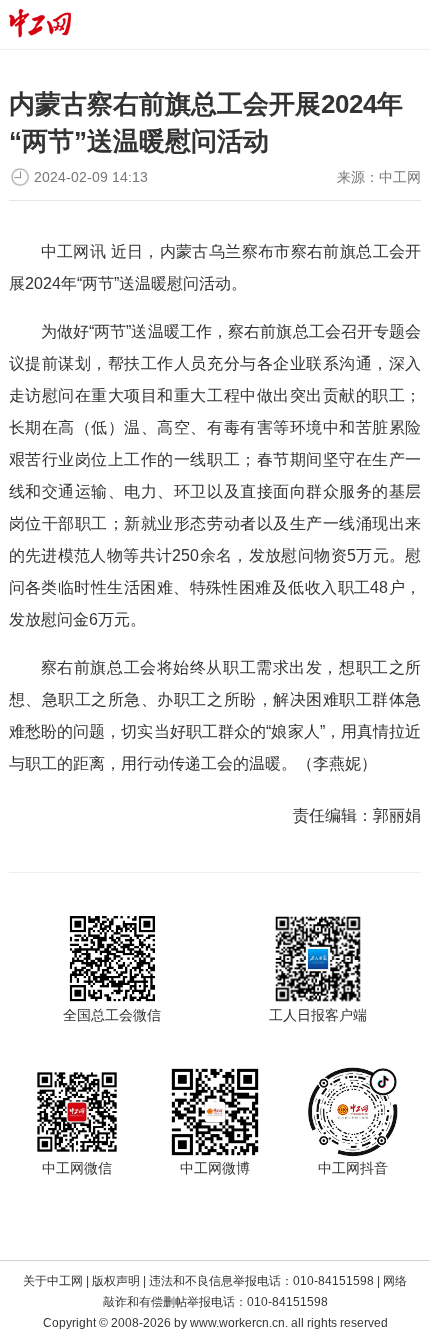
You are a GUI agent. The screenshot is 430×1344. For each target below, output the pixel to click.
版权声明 (116, 1281)
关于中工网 (53, 1281)
